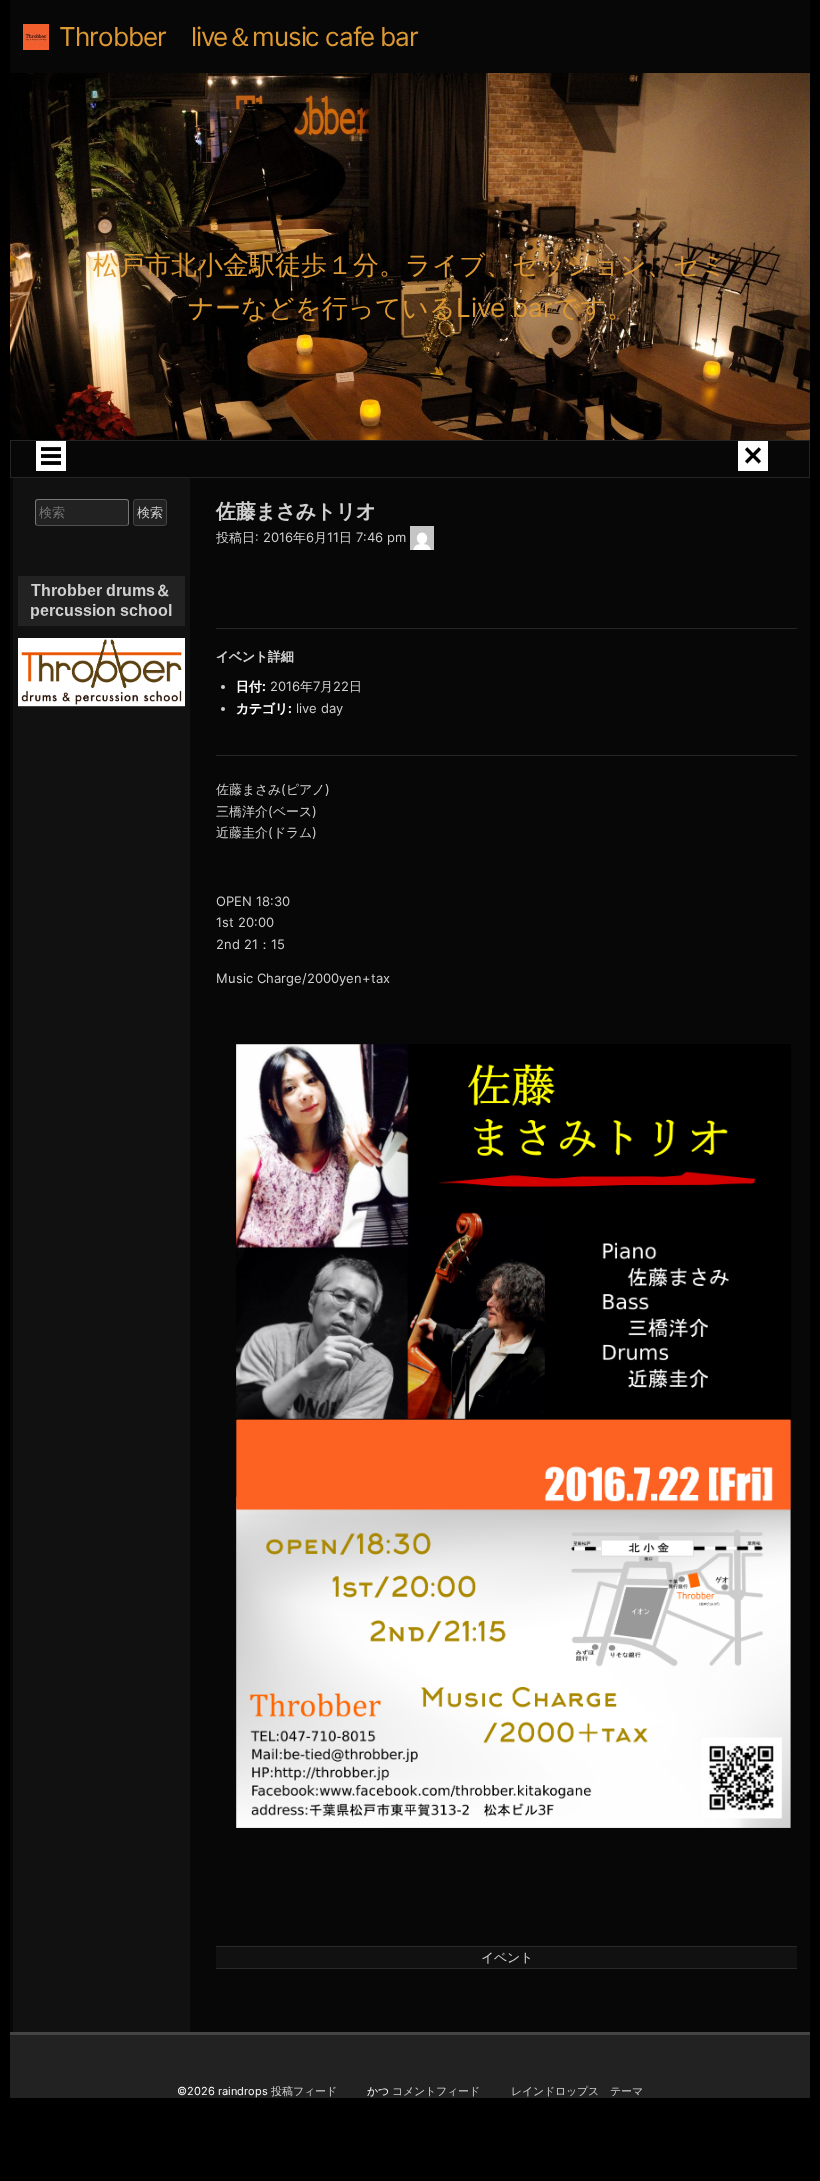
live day (319, 708)
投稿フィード (304, 2091)
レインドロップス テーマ (577, 2091)
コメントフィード (436, 2091)
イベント (507, 1957)
